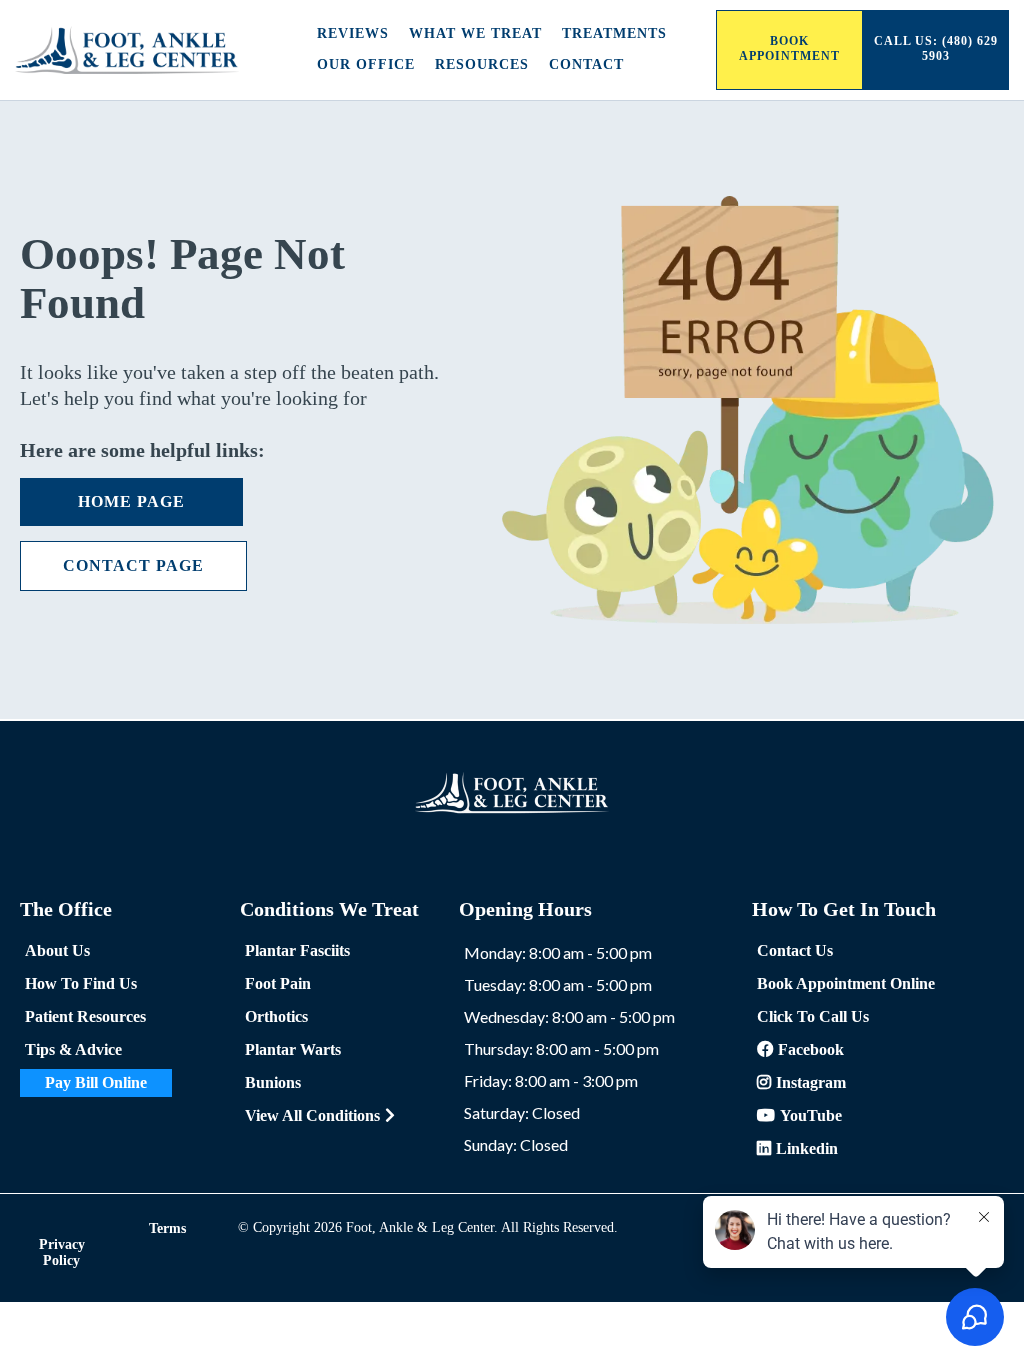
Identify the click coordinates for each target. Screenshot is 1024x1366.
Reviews (353, 33)
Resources (482, 64)
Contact (586, 64)
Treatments (614, 33)
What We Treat (475, 33)
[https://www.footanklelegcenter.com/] (127, 50)
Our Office (366, 64)
